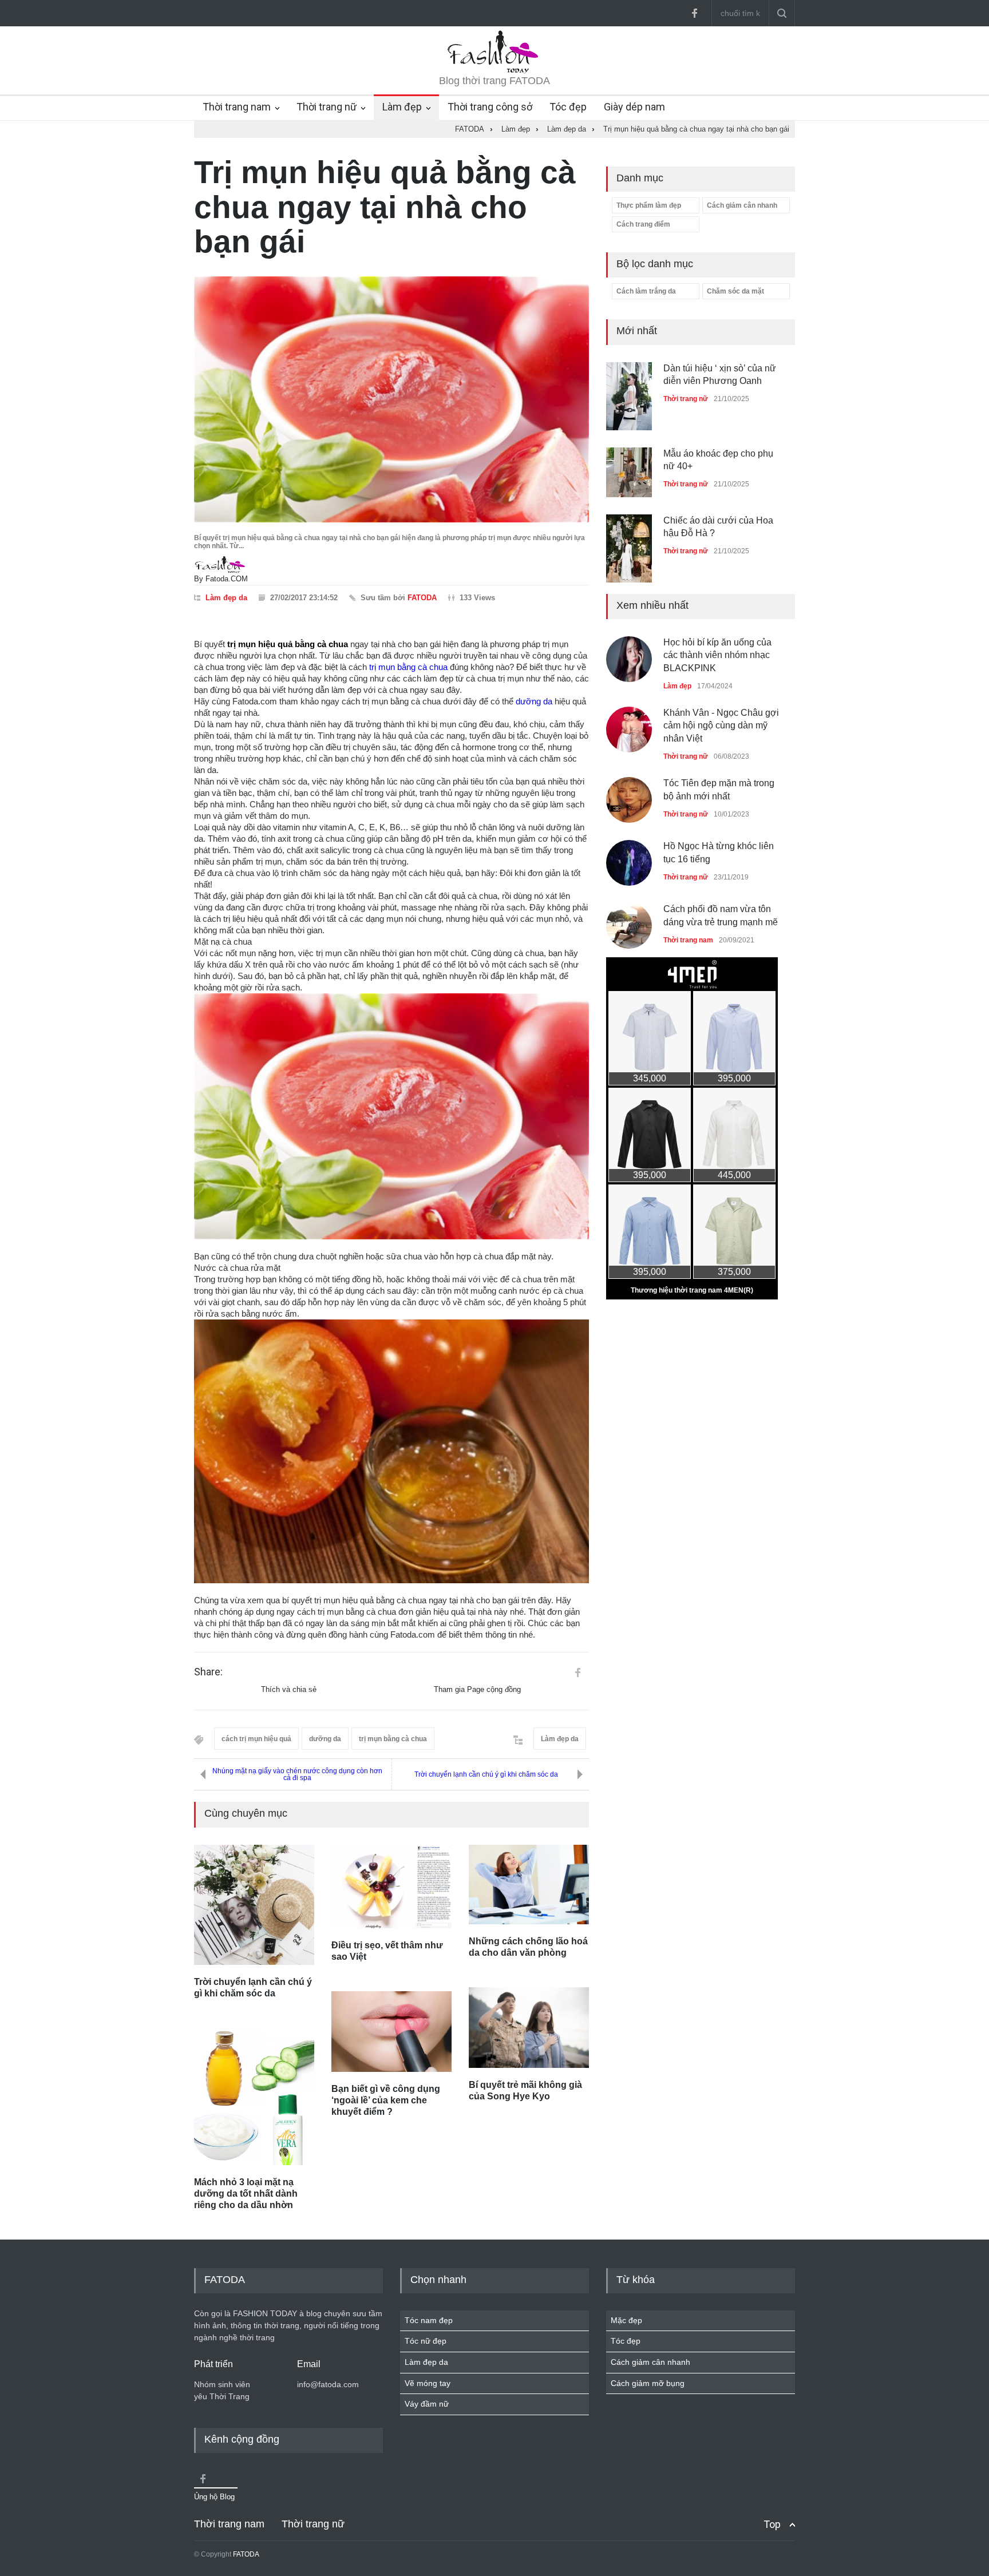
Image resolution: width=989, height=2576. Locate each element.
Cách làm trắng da (646, 291)
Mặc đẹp (626, 2320)
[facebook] (694, 13)
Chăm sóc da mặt (735, 291)
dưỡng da (534, 701)
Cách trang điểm (643, 224)
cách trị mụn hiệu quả (256, 1739)
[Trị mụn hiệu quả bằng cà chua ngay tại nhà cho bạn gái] (391, 400)
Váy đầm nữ (427, 2404)
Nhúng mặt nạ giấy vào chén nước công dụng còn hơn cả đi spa (297, 1774)
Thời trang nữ (327, 107)
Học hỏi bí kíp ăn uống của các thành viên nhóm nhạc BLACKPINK (717, 655)
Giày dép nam (634, 107)
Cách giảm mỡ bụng (648, 2383)
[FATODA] (494, 71)
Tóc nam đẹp (429, 2320)
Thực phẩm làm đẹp (649, 205)
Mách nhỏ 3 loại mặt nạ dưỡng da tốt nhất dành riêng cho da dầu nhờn (246, 2193)
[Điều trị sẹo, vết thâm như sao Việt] (391, 1887)
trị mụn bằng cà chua (408, 667)
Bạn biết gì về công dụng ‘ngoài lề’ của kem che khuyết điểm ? (386, 2100)
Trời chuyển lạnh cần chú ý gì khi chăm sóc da (486, 1774)
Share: (208, 1672)
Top (772, 2524)
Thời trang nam (237, 107)
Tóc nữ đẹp (426, 2341)
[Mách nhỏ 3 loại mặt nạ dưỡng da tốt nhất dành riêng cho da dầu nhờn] (254, 2097)
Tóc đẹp (568, 107)
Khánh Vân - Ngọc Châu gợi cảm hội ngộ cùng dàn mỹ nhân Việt (721, 726)
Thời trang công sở (490, 107)
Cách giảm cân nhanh (742, 205)
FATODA (422, 598)
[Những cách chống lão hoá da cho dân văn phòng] (529, 1885)
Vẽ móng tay (428, 2383)
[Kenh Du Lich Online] (577, 1673)
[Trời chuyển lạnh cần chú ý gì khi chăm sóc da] (254, 1905)
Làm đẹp (402, 107)
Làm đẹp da (226, 598)
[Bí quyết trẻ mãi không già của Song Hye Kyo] (529, 2028)
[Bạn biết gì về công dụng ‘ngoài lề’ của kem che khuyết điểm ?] (391, 2031)
